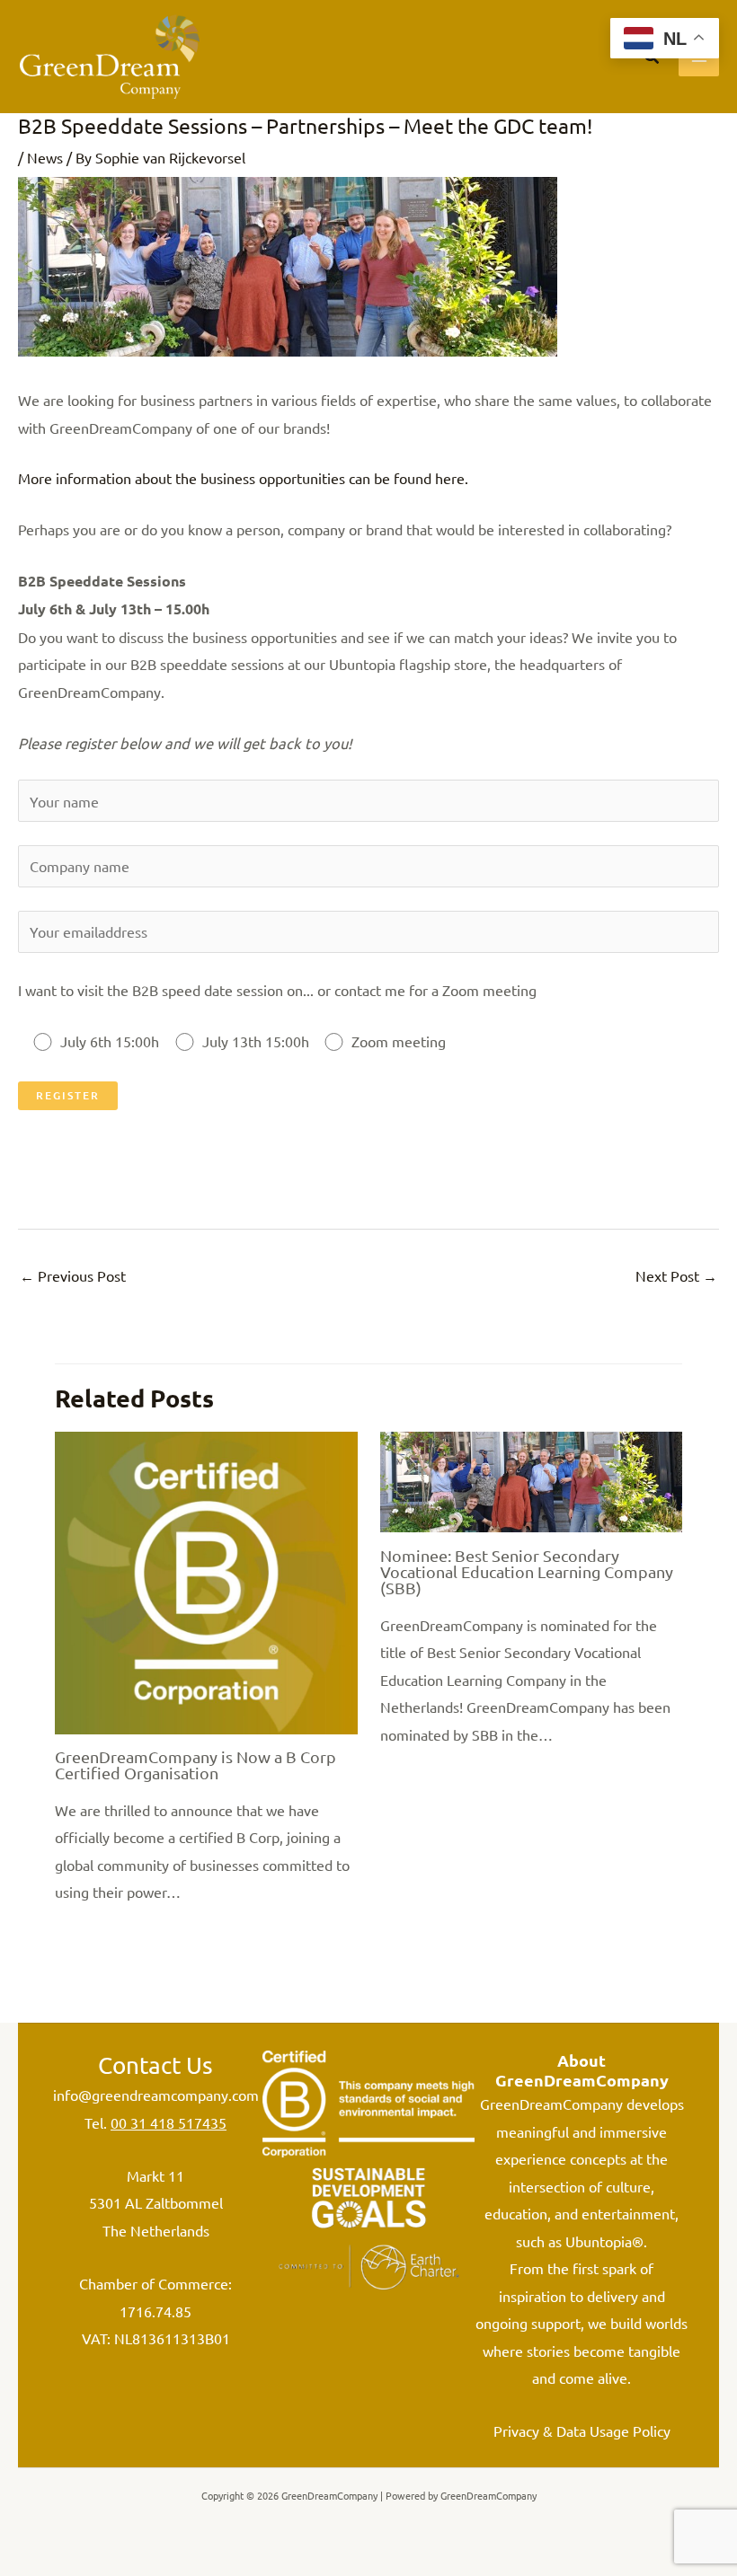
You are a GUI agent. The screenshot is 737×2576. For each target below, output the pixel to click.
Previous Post (73, 1275)
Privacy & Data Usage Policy (582, 2430)
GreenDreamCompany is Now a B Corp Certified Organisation (195, 1764)
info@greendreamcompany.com (156, 2095)
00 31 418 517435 (169, 2122)
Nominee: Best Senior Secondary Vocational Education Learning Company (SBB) (527, 1571)
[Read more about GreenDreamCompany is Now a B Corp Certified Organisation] (206, 1581)
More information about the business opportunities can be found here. (243, 478)
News (45, 157)
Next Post (676, 1275)
